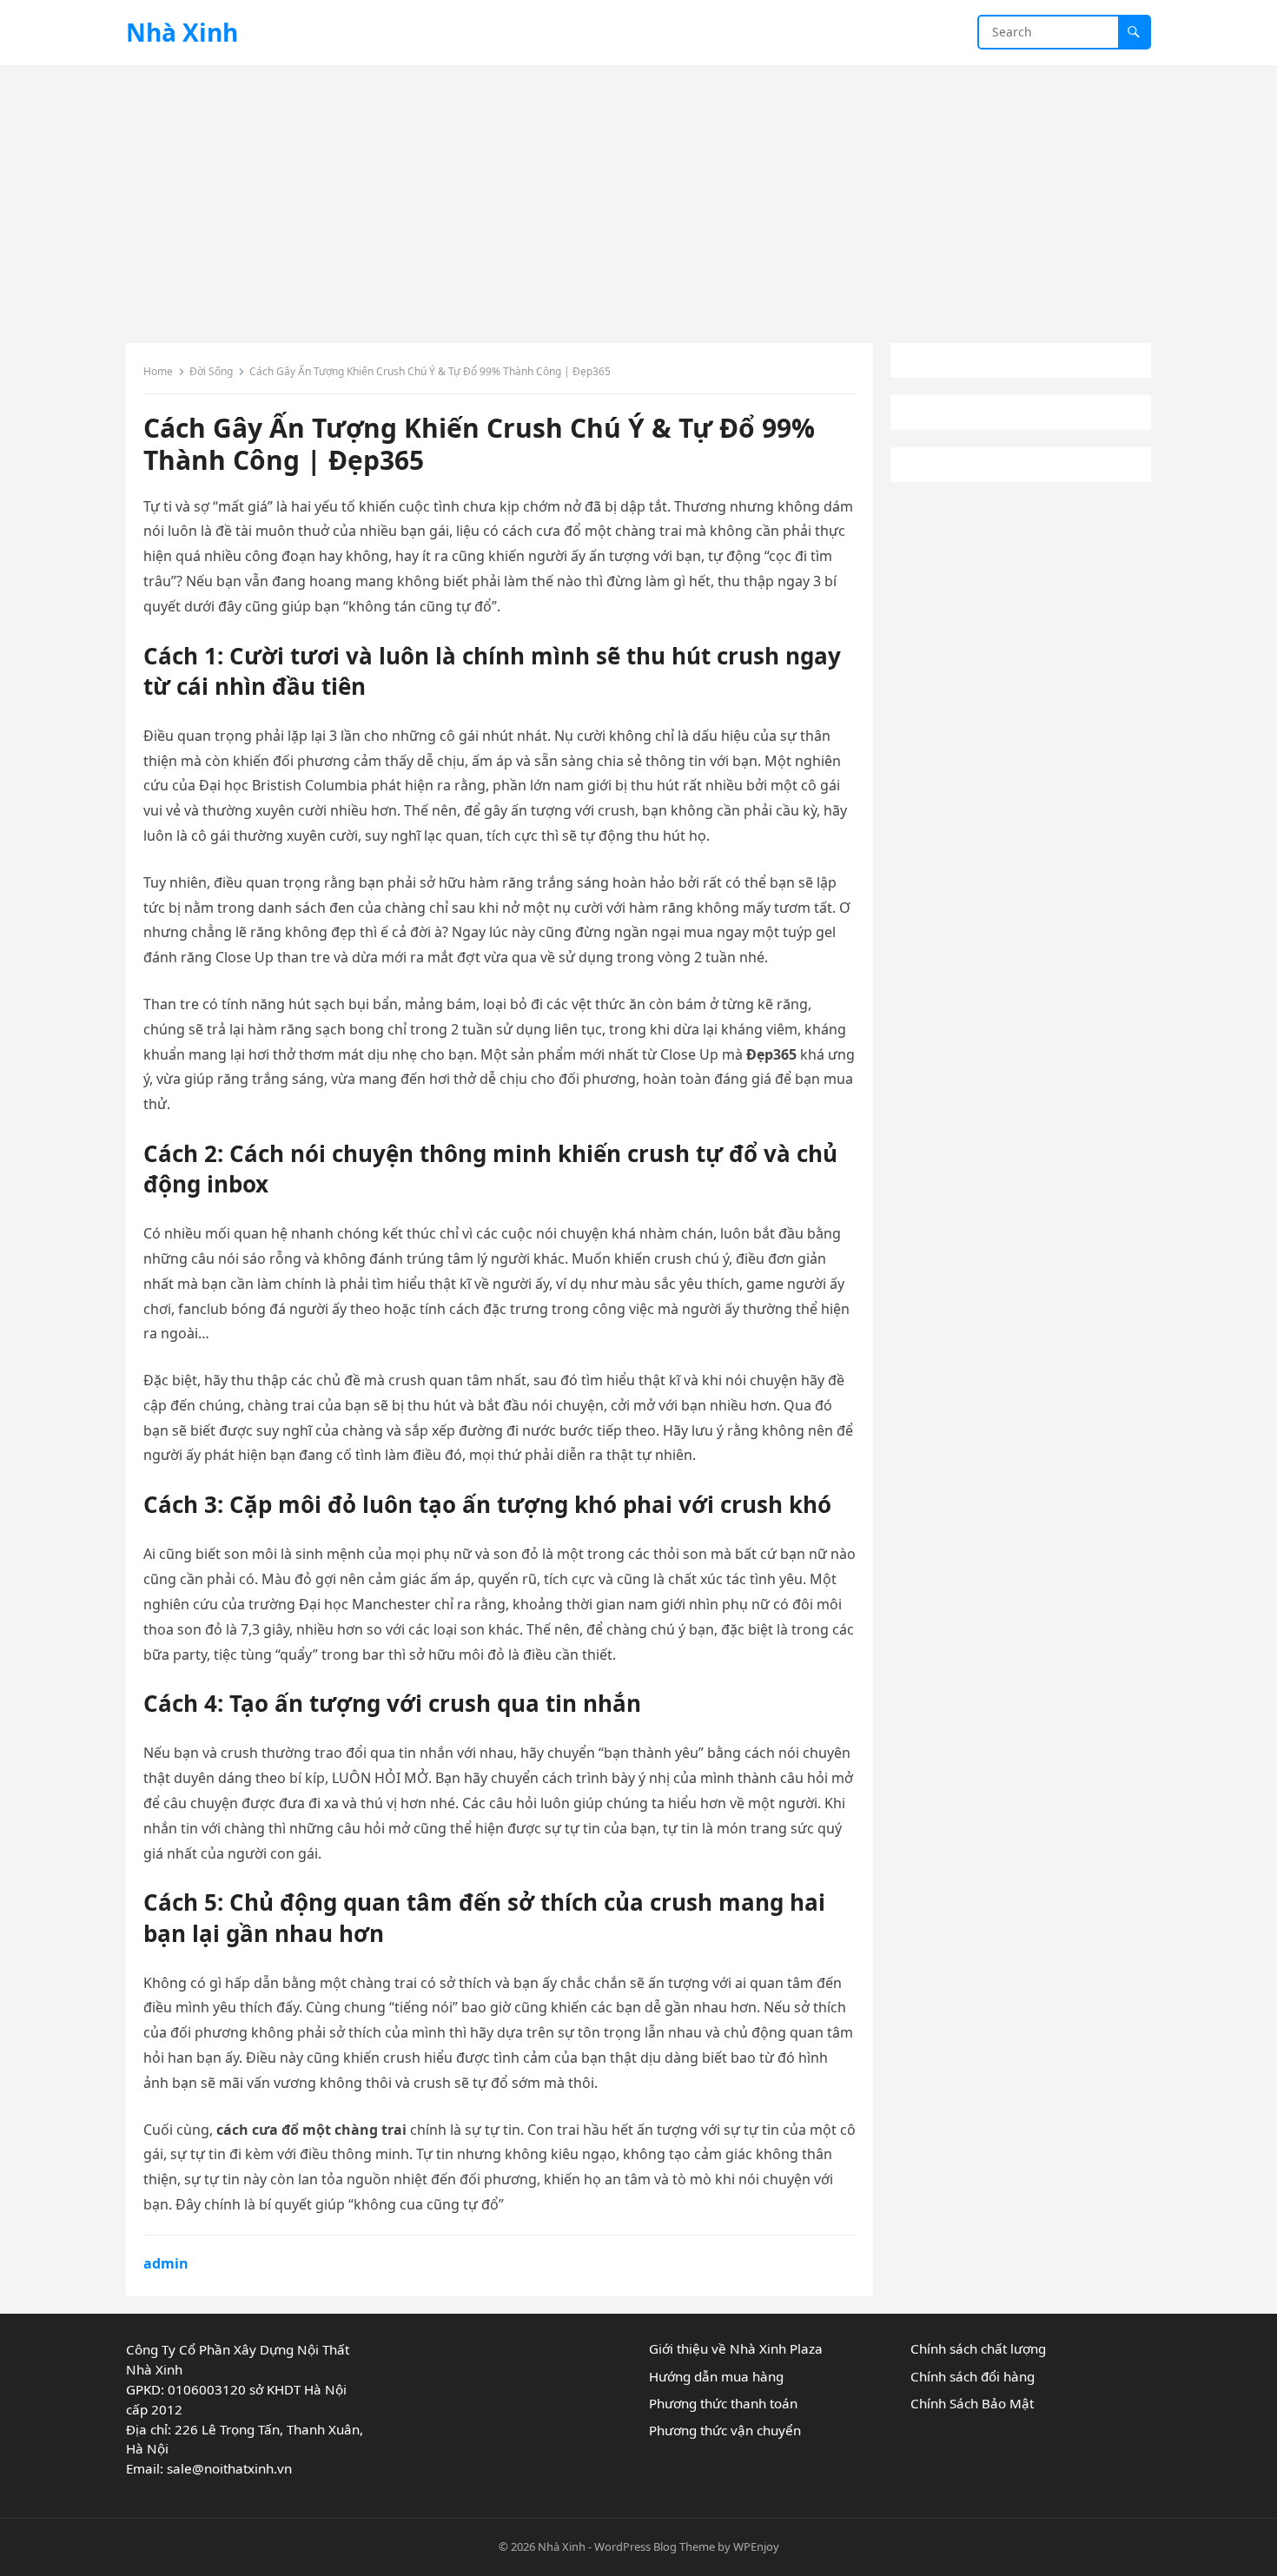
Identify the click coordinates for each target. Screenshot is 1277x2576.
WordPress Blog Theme (655, 2546)
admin (166, 2263)
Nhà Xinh (182, 32)
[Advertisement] (638, 195)
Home (158, 371)
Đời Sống (211, 371)
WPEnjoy (756, 2546)
